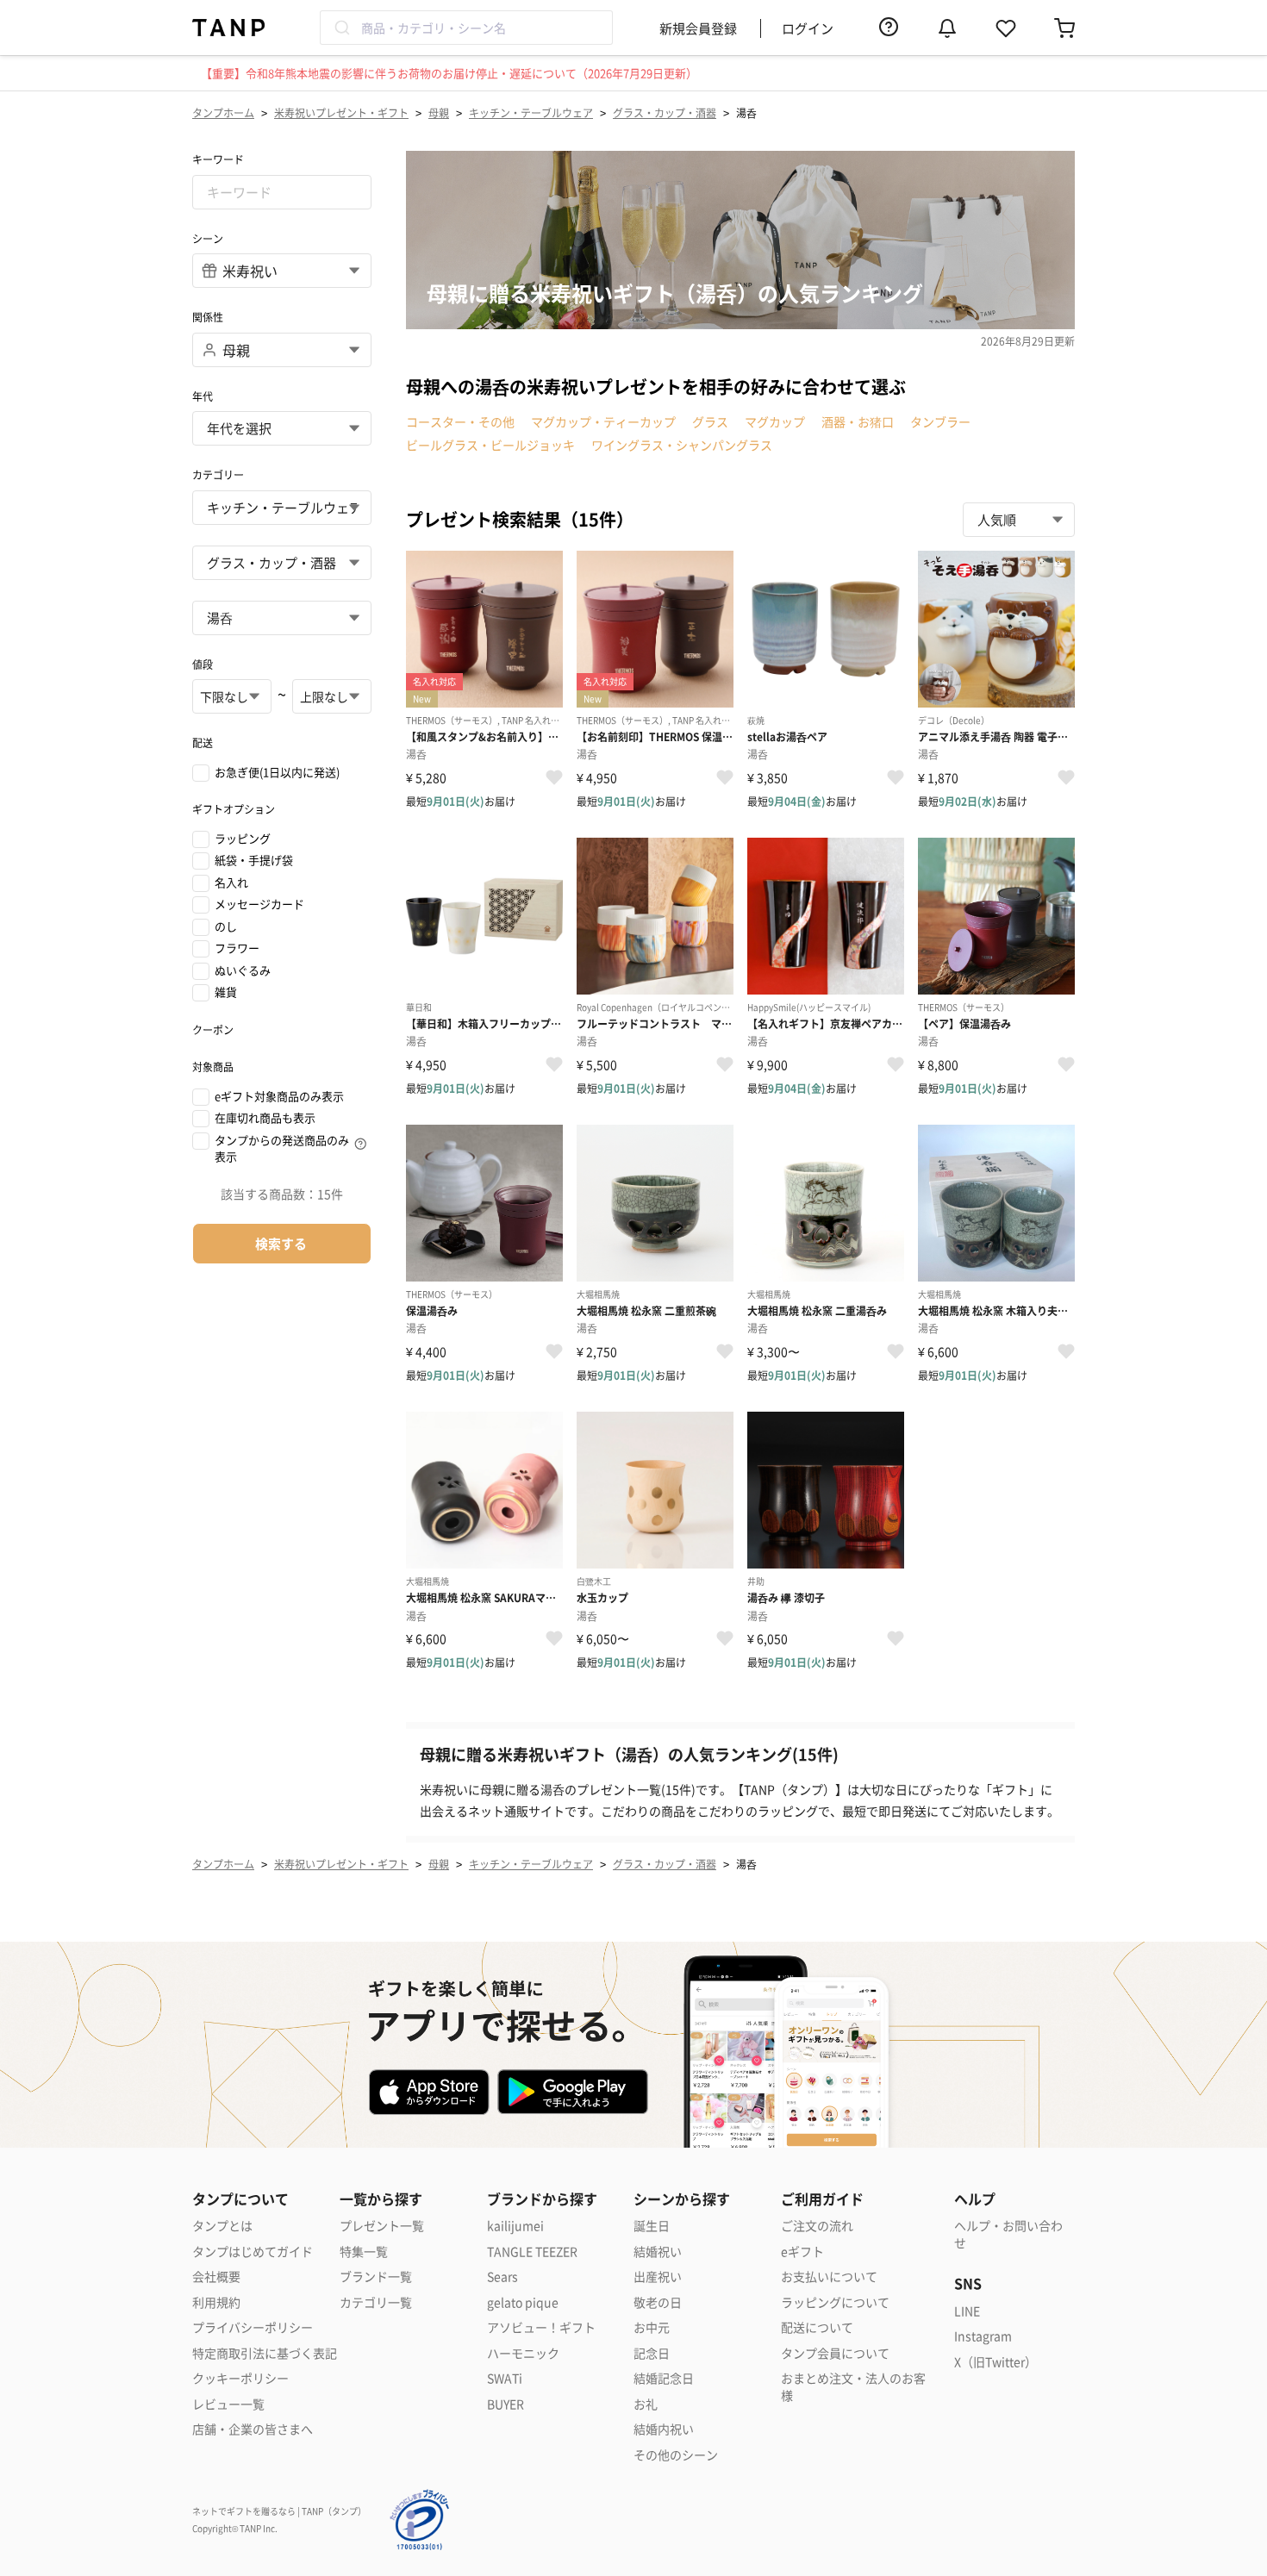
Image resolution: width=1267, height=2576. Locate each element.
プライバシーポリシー (253, 2327)
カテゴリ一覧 (376, 2302)
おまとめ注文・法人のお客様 (853, 2387)
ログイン (808, 28)
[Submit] (341, 28)
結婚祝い (658, 2252)
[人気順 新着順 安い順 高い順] (1019, 520)
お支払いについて (829, 2277)
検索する (281, 1243)
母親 (439, 112)
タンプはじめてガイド (253, 2252)
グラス (710, 421)
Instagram (983, 2336)
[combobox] (466, 28)
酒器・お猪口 (858, 421)
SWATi (505, 2378)
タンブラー (940, 421)
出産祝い (658, 2277)
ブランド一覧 (376, 2277)
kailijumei (515, 2226)
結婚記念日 (664, 2378)
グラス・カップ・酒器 (665, 112)
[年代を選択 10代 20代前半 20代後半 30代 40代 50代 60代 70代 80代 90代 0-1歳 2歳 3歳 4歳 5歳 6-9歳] (282, 428)
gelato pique (523, 2302)
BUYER (506, 2404)
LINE (967, 2311)
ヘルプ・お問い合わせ (1008, 2234)
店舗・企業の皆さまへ (253, 2429)
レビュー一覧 (228, 2404)
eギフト (802, 2252)
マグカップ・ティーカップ (603, 421)
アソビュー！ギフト (541, 2327)
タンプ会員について (835, 2353)
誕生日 (652, 2226)
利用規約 (216, 2302)
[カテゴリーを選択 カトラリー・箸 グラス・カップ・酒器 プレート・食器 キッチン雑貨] (282, 563)
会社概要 (216, 2277)
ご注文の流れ (817, 2226)
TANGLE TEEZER (532, 2252)
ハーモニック (523, 2353)
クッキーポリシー (240, 2378)
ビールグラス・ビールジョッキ (490, 445)
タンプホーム (223, 112)
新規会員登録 (698, 28)
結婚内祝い (664, 2429)
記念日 (652, 2353)
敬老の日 (658, 2302)
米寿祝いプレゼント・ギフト (341, 112)
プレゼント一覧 (382, 2226)
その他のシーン (676, 2455)
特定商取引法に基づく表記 (265, 2353)
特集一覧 (364, 2252)
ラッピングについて (835, 2302)
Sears (502, 2277)
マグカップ (775, 421)
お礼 (646, 2404)
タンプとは (222, 2226)
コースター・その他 (460, 421)
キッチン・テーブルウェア (531, 112)
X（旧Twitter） (995, 2362)
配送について (817, 2327)
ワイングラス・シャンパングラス (682, 445)
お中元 (652, 2327)
